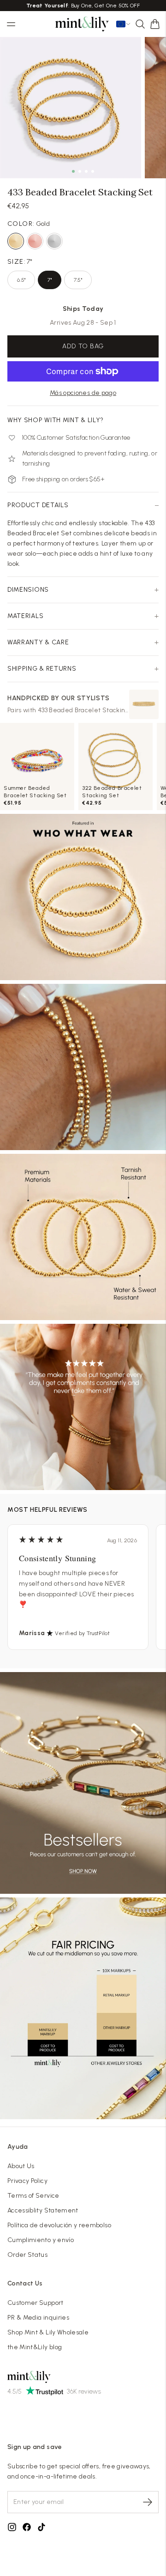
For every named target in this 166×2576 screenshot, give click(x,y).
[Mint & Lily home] (82, 24)
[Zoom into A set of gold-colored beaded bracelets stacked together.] (71, 108)
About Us (21, 2166)
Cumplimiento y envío (41, 2240)
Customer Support (36, 2303)
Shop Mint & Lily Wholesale (48, 2332)
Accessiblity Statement (43, 2210)
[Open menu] (11, 24)
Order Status (27, 2255)
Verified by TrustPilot (82, 1633)
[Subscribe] (148, 2502)
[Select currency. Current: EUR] (124, 24)
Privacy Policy (27, 2181)
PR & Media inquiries (38, 2318)
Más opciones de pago (83, 393)
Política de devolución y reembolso (59, 2225)
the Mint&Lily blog (35, 2347)
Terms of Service (33, 2196)
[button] (155, 24)
